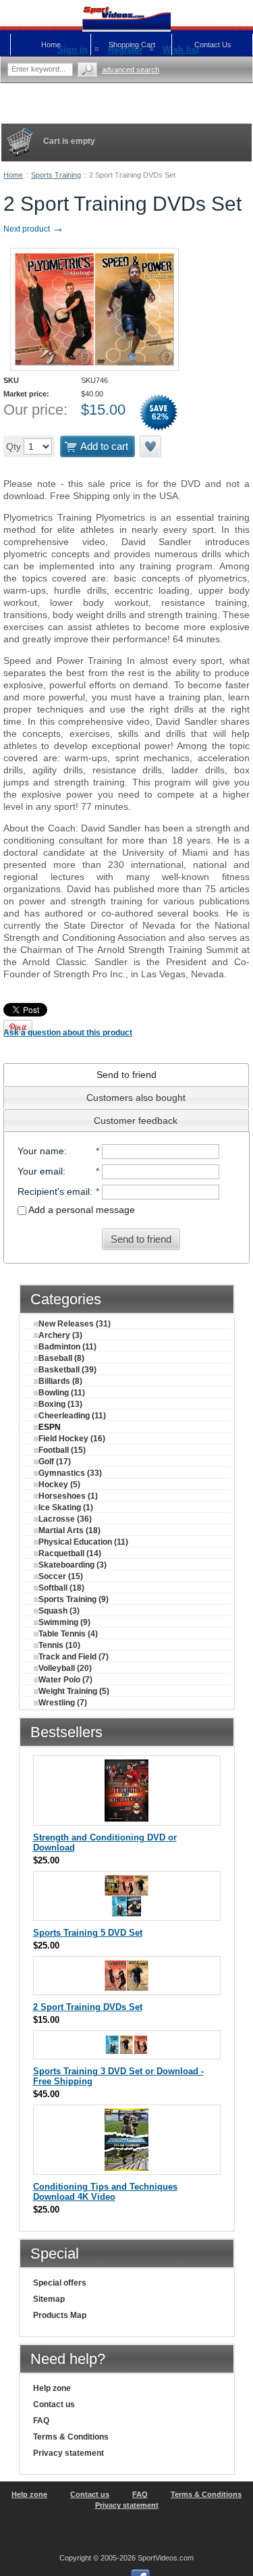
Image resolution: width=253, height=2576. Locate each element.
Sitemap (49, 2299)
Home (13, 175)
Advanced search (131, 70)
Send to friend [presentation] (126, 1075)
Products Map (60, 2315)
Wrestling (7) (63, 1703)
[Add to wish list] (151, 446)
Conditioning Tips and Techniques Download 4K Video (105, 2192)
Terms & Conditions (71, 2437)
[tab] (126, 1075)
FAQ (41, 2421)
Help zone (52, 2388)
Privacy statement (68, 2453)
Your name (41, 1151)
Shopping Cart (132, 45)
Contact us (54, 2404)
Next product (34, 229)
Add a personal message (81, 1210)
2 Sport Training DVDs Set (88, 2007)
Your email (40, 1171)
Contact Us (213, 45)
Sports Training (56, 175)
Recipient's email (54, 1191)
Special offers (60, 2283)
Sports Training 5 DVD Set (88, 1933)
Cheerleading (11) (72, 1416)
